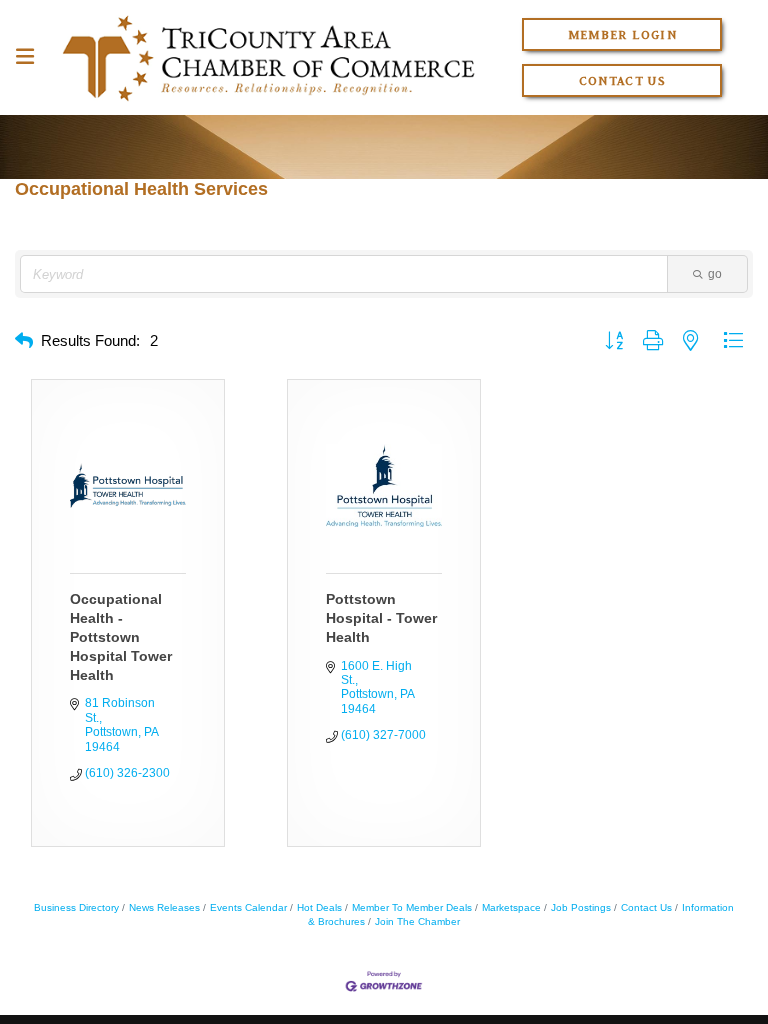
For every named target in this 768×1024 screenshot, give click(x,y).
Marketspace (511, 907)
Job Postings (581, 907)
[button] (24, 341)
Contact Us (623, 80)
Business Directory (76, 907)
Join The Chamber (417, 921)
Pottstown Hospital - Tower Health (381, 618)
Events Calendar (248, 907)
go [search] (715, 274)
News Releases (164, 907)
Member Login (622, 34)
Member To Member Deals (412, 907)
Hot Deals (319, 907)
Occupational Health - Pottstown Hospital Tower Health (121, 637)
